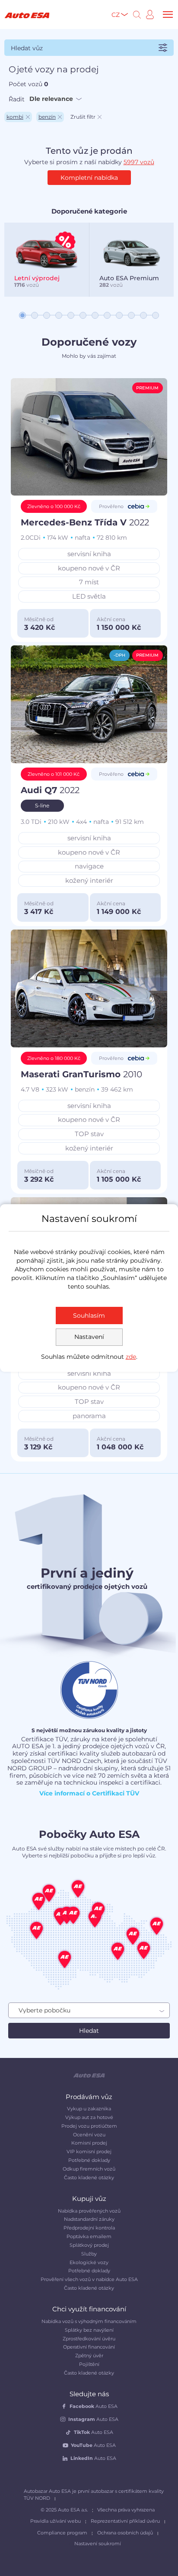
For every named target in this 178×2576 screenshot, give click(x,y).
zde (131, 1357)
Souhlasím (89, 1316)
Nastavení (89, 1337)
